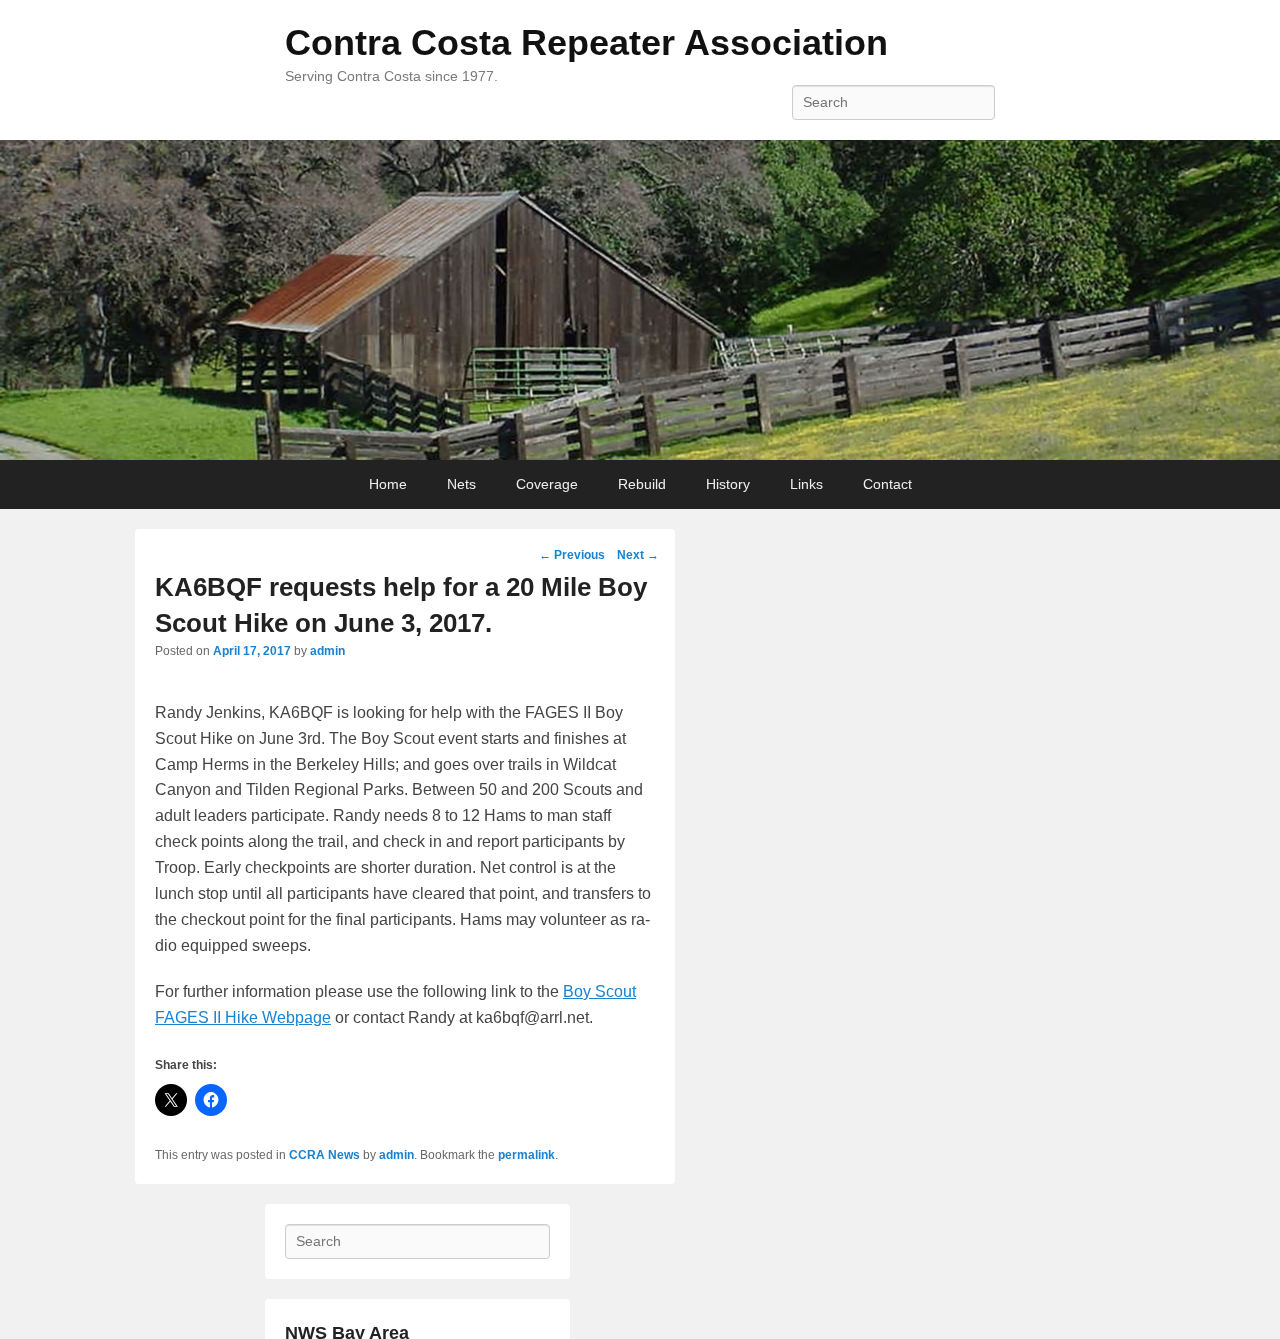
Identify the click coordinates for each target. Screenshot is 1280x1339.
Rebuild (642, 484)
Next (638, 555)
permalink (526, 1155)
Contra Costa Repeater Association (586, 42)
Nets (461, 484)
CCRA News (324, 1155)
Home (388, 484)
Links (806, 484)
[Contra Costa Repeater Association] (640, 300)
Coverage (547, 484)
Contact (887, 484)
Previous (572, 555)
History (728, 484)
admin (327, 651)
